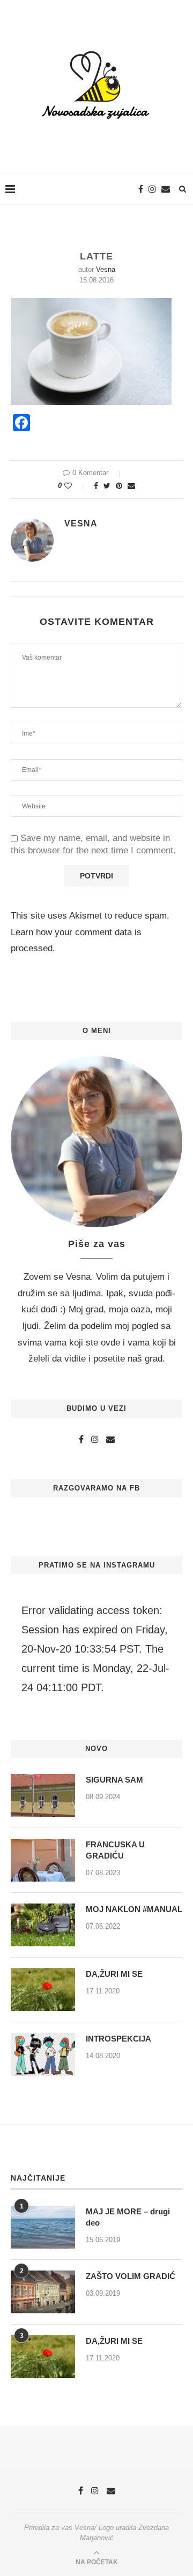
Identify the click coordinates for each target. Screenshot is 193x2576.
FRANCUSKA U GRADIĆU (115, 1850)
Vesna (106, 269)
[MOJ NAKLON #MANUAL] (43, 1925)
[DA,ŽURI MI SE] (43, 1990)
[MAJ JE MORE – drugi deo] (43, 2227)
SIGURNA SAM (114, 1780)
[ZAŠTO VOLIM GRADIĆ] (43, 2292)
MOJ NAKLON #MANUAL (134, 1909)
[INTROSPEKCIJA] (43, 2054)
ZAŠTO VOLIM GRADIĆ (131, 2276)
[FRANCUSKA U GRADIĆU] (43, 1860)
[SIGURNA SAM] (43, 1795)
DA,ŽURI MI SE (114, 1974)
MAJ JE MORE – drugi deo (128, 2217)
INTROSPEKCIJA (118, 2039)
